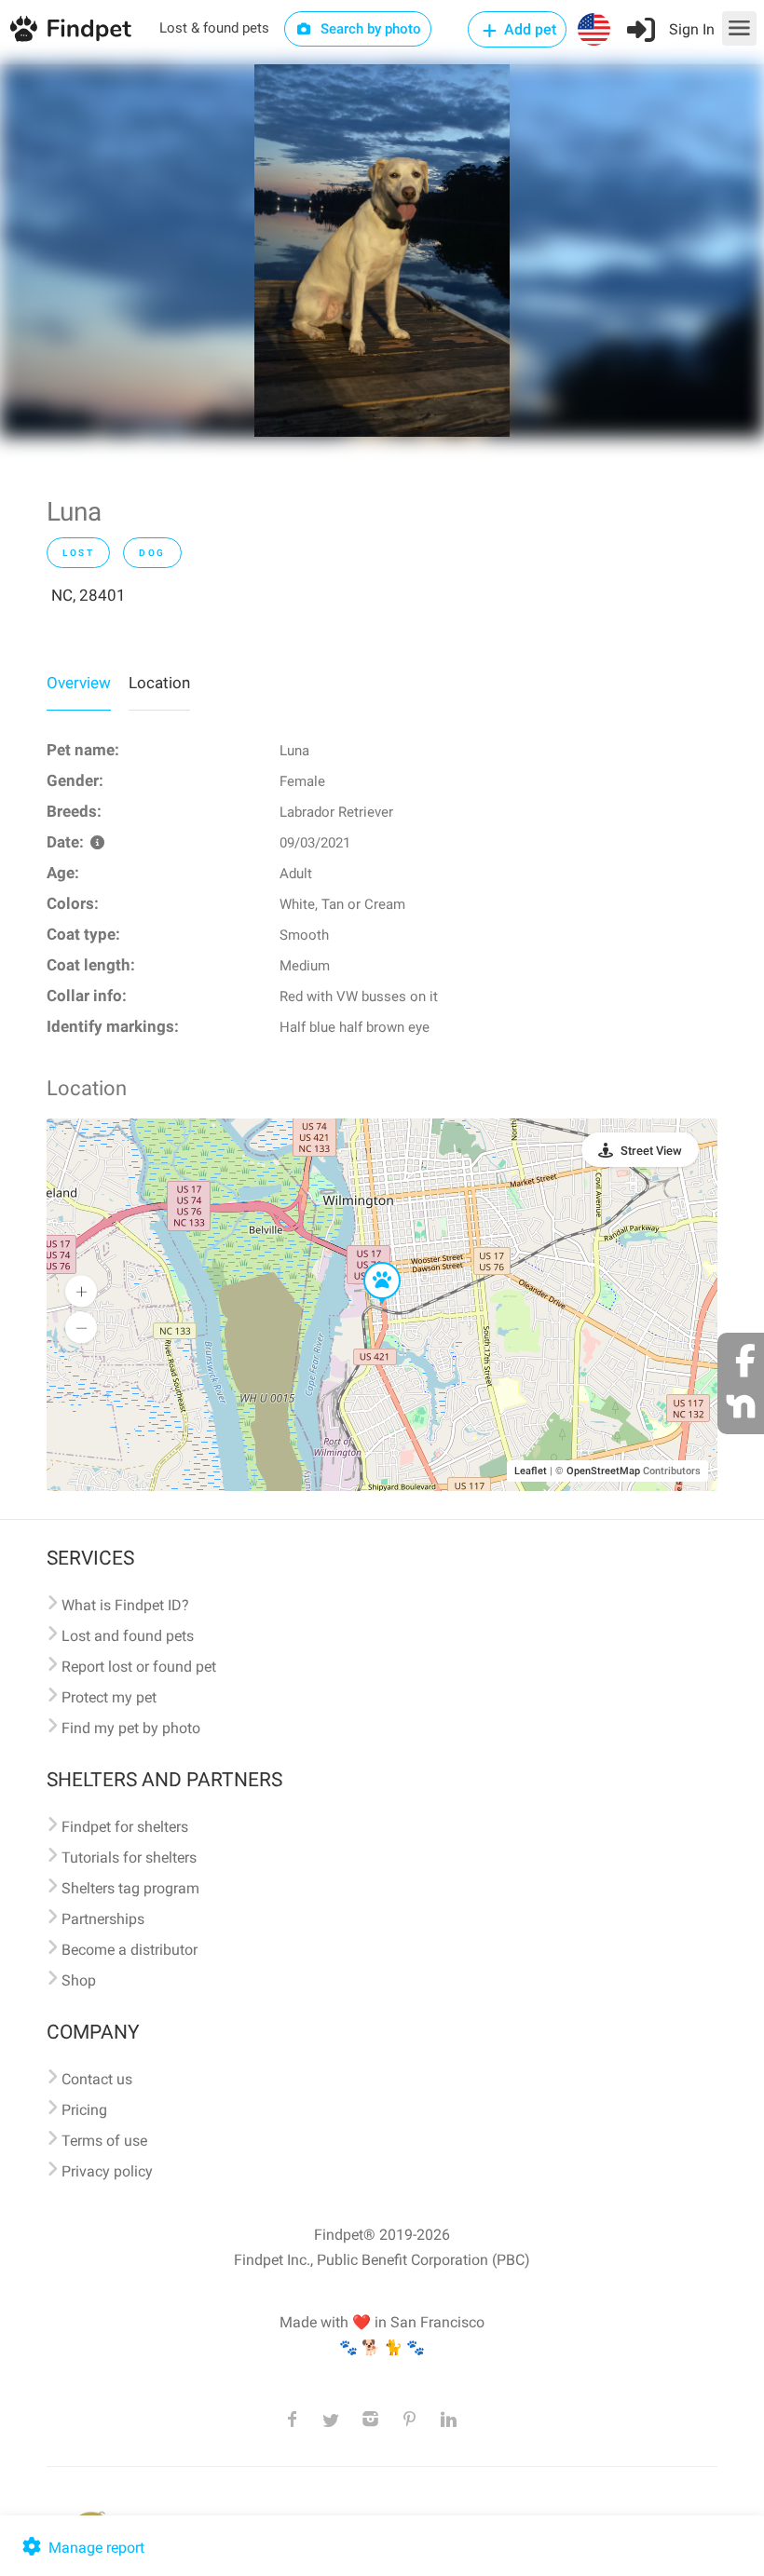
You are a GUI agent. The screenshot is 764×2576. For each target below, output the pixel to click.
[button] (369, 1263)
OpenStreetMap (603, 1471)
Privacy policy (107, 2171)
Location (159, 683)
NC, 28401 (89, 595)
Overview (79, 683)
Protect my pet (109, 1697)
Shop (79, 1980)
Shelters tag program (130, 1888)
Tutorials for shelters (129, 1857)
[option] (382, 251)
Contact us (97, 2079)
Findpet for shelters (125, 1827)
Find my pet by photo (131, 1728)
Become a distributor (130, 1950)
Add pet (528, 29)
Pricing (84, 2110)
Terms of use (104, 2141)
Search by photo (369, 29)
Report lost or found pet (139, 1667)
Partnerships (103, 1919)
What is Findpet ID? (125, 1605)
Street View (651, 1151)
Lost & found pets (214, 28)
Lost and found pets (128, 1636)
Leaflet (531, 1471)
